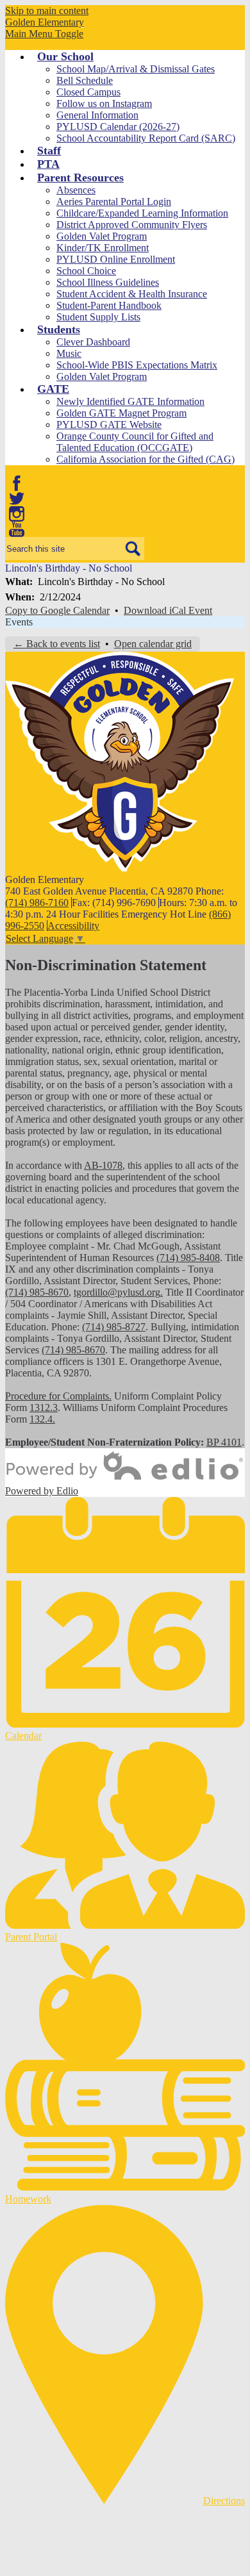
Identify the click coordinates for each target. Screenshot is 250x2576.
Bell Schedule (85, 80)
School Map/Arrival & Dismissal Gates (136, 69)
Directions (224, 2501)
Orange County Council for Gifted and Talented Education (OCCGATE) (135, 442)
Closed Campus (88, 92)
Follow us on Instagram (104, 103)
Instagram (17, 514)
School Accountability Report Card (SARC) (146, 138)
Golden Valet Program (102, 236)
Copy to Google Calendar (57, 610)
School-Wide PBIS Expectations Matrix (137, 365)
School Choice (86, 271)
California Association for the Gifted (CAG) (146, 459)
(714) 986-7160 (37, 903)
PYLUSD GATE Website (109, 425)
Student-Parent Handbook (109, 305)
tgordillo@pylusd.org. (118, 1292)
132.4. (42, 1419)
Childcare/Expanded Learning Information (142, 213)
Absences (76, 190)
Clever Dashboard (93, 342)
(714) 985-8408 (188, 1258)
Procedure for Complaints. (58, 1396)
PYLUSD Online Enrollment (116, 259)
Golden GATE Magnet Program (121, 413)
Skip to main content (47, 11)
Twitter (17, 499)
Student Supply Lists (98, 317)
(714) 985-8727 (114, 1327)
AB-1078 (103, 1165)
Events (19, 622)
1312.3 (44, 1408)
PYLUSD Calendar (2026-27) (118, 127)
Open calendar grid (153, 644)
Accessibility (73, 926)
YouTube (17, 529)
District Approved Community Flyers (132, 225)
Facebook (17, 483)
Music (69, 353)
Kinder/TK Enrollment (103, 248)
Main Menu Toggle (44, 34)
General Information (97, 115)
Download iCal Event (168, 610)
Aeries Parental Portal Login (114, 202)
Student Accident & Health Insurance (132, 294)
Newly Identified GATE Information (130, 401)
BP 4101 (224, 1442)
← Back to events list (57, 644)
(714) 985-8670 (37, 1292)
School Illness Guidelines (108, 282)
